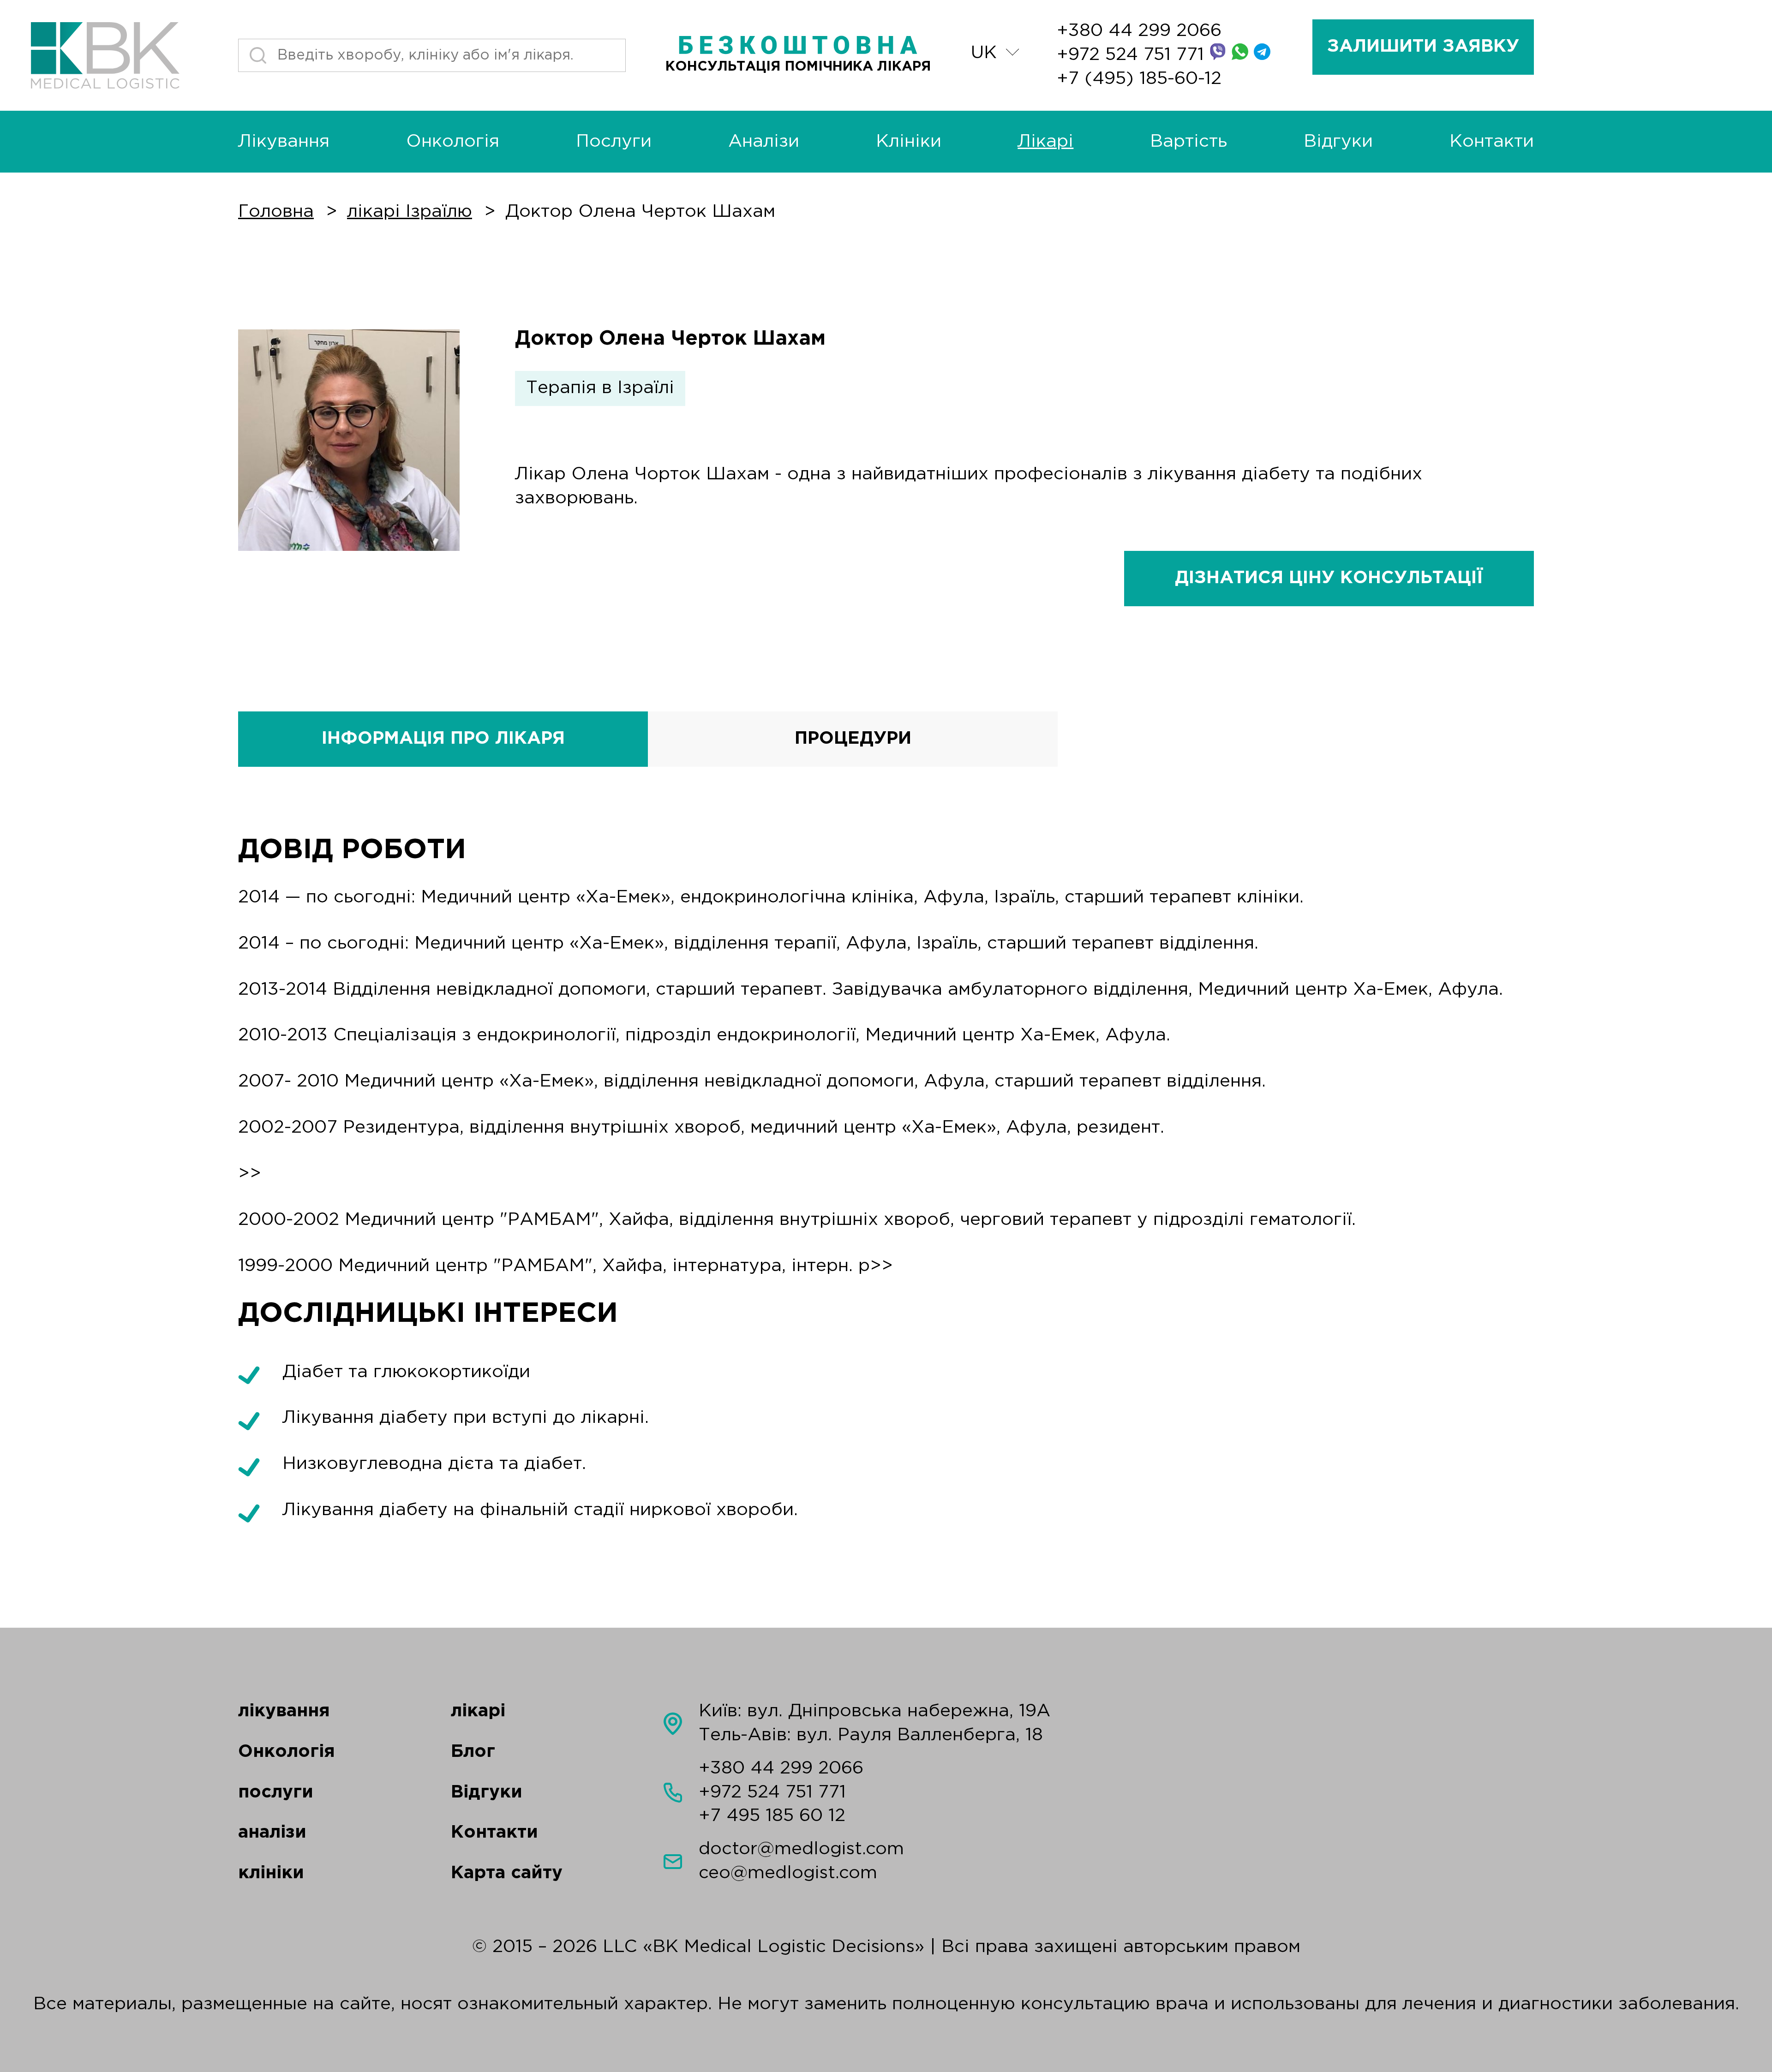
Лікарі (1045, 142)
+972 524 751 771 (1133, 55)
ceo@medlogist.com (788, 1873)
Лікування (284, 142)
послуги (276, 1792)
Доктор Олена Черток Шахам (640, 212)
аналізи (272, 1833)
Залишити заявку (1423, 47)
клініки (271, 1873)
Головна (276, 212)
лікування (284, 1711)
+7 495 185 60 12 (772, 1816)
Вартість (1188, 142)
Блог (473, 1752)
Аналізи (764, 142)
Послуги (614, 142)
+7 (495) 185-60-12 (1139, 79)
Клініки (909, 142)
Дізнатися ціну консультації (1329, 578)
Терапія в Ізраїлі (600, 388)
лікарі (478, 1711)
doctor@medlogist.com (801, 1849)
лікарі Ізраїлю (410, 212)
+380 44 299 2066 (1139, 31)
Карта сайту (507, 1873)
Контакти (1492, 142)
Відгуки (1338, 142)
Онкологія (453, 142)
